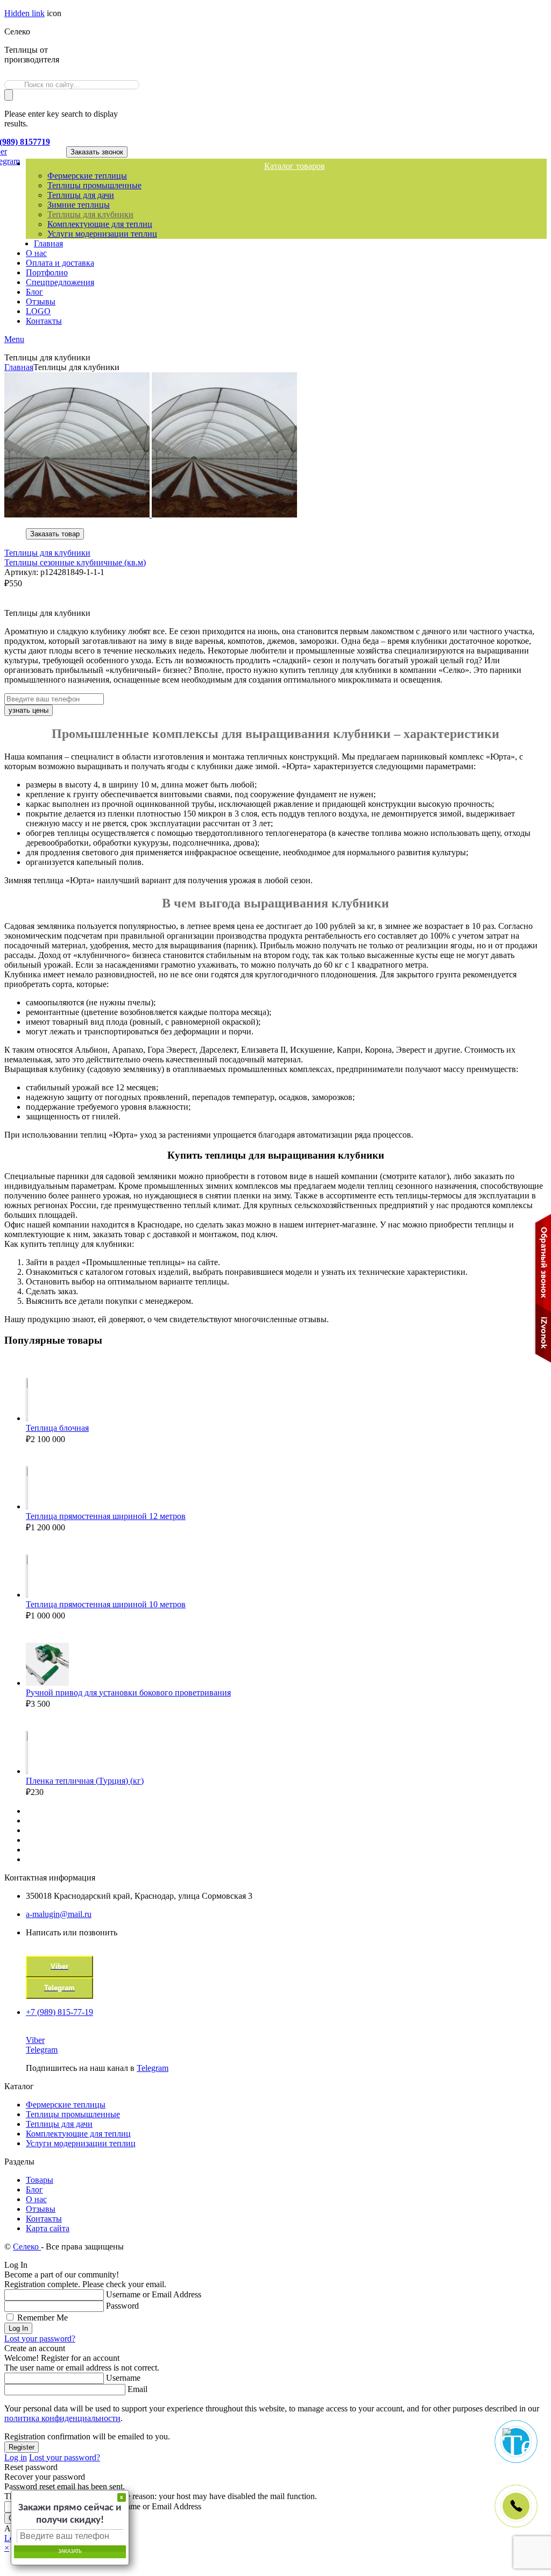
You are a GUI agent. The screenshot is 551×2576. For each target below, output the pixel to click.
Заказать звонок (97, 152)
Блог (34, 292)
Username (123, 2378)
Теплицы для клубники (90, 214)
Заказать (70, 2552)
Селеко (27, 2247)
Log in (16, 2457)
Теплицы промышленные (94, 185)
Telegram (42, 2050)
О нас (36, 253)
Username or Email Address (154, 2294)
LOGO (38, 311)
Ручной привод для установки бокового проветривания (128, 1693)
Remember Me (43, 2318)
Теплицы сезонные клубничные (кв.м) (75, 562)
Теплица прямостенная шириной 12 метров (106, 1516)
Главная (48, 243)
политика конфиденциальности (62, 2418)
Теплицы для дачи (81, 195)
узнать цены (29, 710)
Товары (40, 2180)
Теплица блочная (57, 1428)
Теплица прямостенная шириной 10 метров (106, 1604)
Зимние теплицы (79, 205)
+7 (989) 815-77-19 (59, 2012)
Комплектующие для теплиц (100, 224)
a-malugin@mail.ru (59, 1914)
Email (137, 2389)
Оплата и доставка (60, 263)
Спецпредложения (60, 282)
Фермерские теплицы (87, 176)
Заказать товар (55, 534)
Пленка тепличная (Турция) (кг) (85, 1781)
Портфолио (47, 272)
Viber (35, 2040)
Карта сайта (48, 2228)
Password (122, 2306)
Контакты (44, 321)
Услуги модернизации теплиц (102, 234)
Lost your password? (40, 2339)
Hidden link (24, 13)
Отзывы (41, 301)
